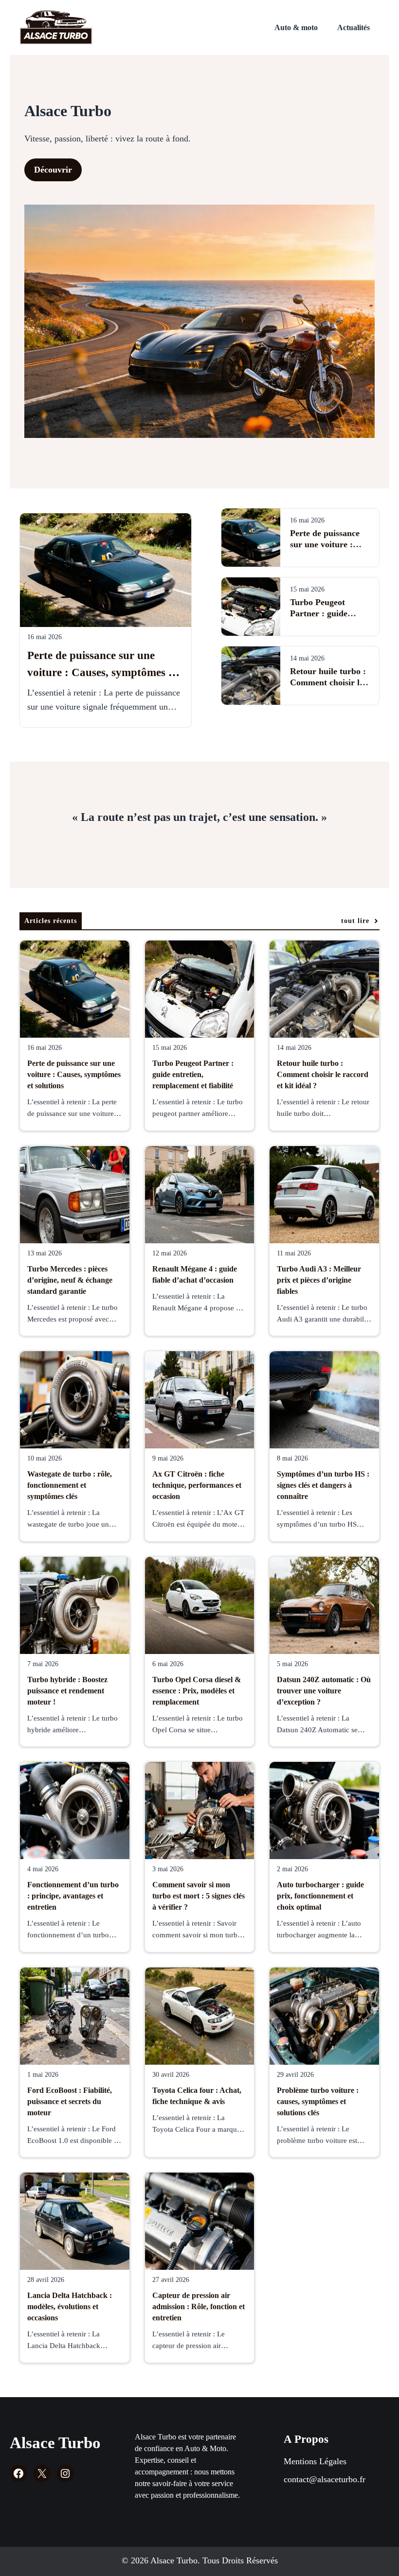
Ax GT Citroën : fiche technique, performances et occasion (197, 1485)
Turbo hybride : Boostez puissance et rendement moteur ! (67, 1691)
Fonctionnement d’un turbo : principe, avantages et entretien (73, 1896)
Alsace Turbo (55, 2443)
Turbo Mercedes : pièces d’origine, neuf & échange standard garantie (70, 1280)
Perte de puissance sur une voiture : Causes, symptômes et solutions (102, 672)
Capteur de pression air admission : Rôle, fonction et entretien (199, 2306)
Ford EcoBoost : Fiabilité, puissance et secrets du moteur (70, 2101)
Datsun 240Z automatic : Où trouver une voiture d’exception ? (324, 1691)
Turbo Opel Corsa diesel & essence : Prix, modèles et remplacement (197, 1691)
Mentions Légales (315, 2461)
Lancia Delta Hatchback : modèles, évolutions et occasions (70, 2306)
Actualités (354, 27)
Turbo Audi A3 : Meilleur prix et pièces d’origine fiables (319, 1280)
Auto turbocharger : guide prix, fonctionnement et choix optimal (320, 1896)
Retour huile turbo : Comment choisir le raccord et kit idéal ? (329, 682)
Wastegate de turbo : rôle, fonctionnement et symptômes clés (70, 1485)
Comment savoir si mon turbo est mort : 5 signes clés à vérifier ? (199, 1896)
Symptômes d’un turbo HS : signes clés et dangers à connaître (323, 1485)
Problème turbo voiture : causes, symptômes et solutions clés (318, 2101)
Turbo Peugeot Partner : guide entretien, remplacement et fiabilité (193, 1074)
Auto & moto (296, 27)
